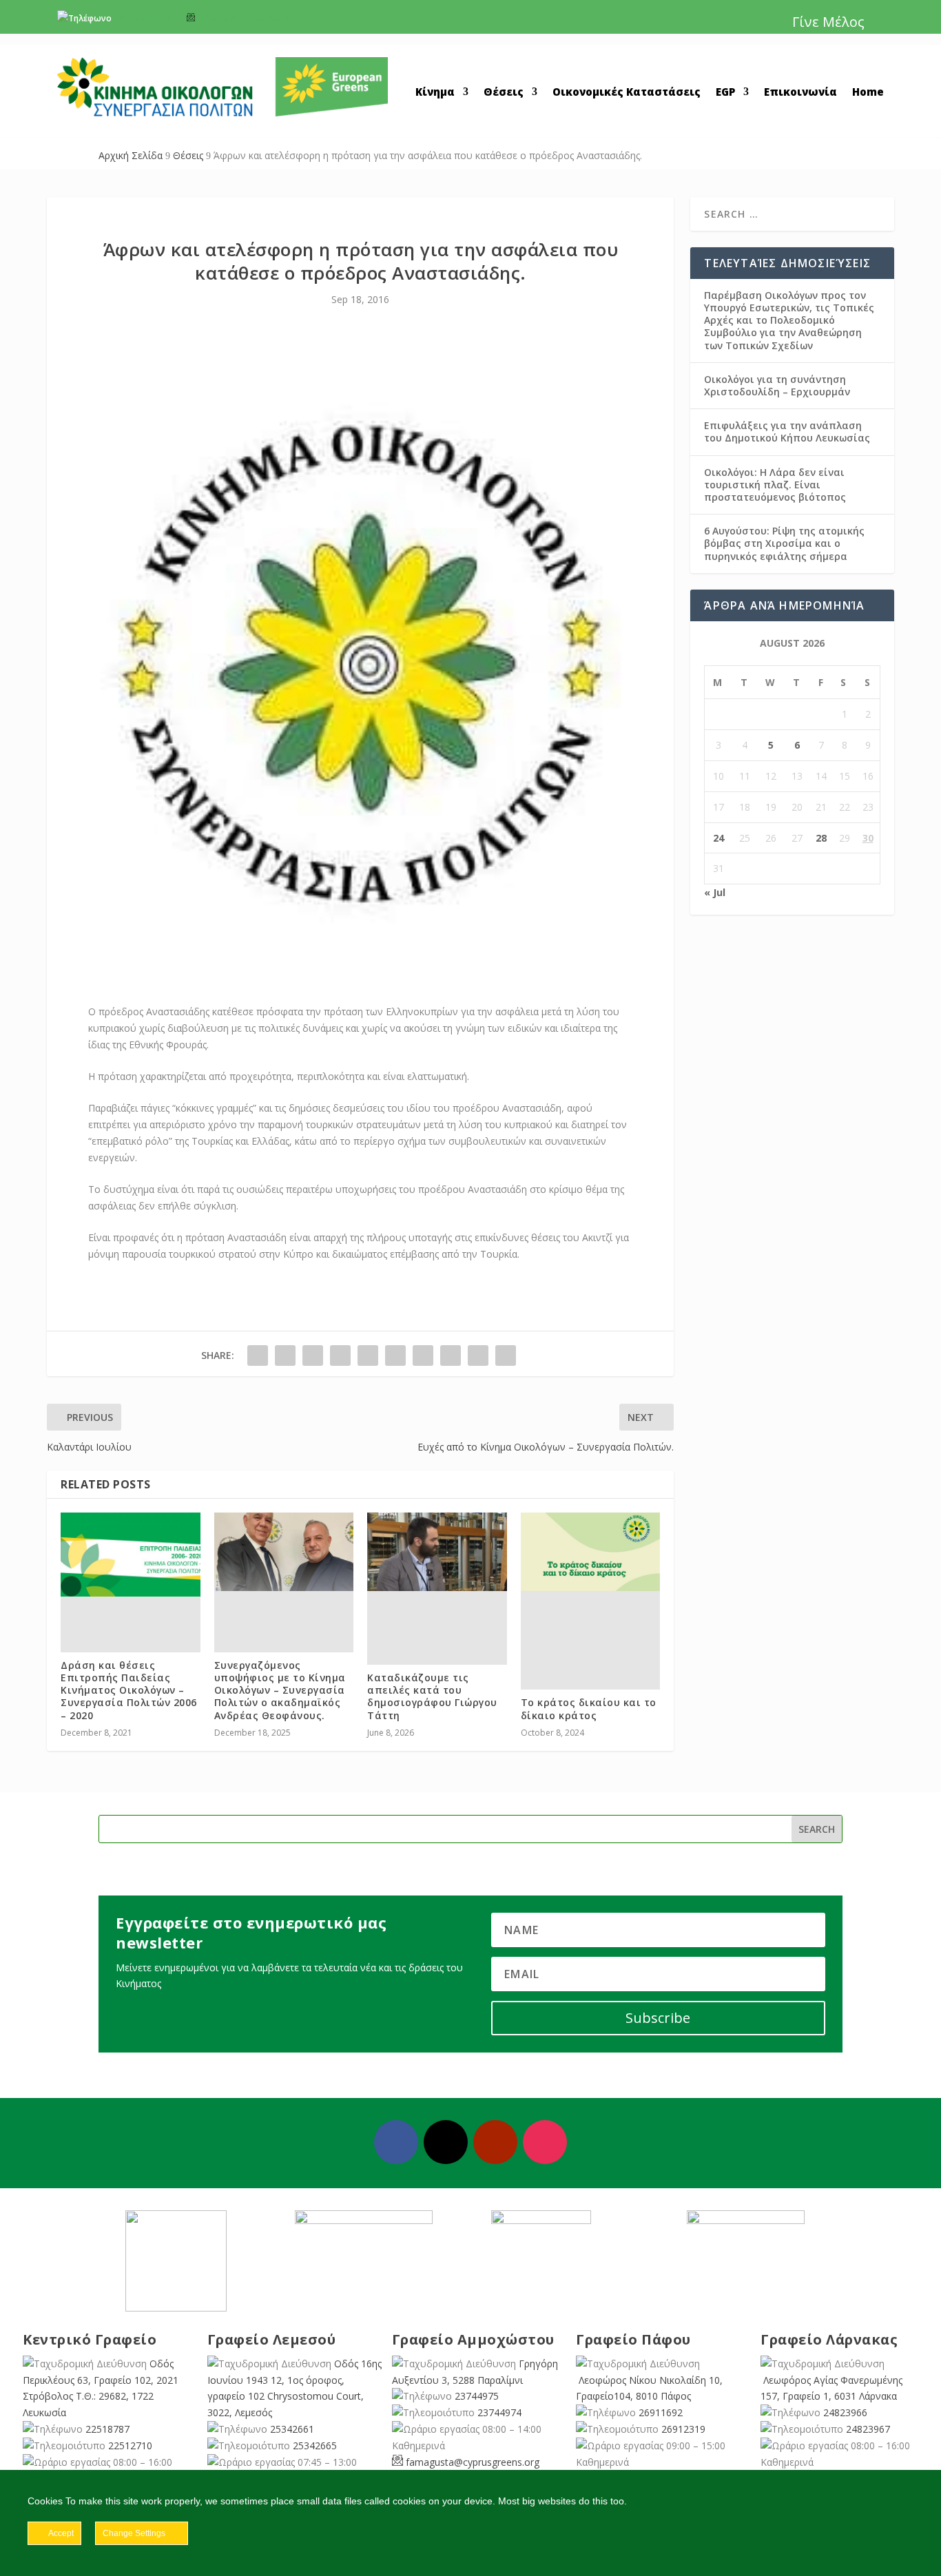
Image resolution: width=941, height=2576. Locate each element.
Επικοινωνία (800, 93)
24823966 (845, 2412)
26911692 (661, 2412)
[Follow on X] (446, 2142)
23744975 (477, 2396)
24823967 (868, 2429)
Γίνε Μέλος (828, 22)
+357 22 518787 (145, 18)
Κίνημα (435, 93)
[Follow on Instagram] (545, 2142)
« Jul (715, 892)
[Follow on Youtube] (495, 2142)
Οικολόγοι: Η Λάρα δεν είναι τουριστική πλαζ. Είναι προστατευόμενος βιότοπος (775, 485)
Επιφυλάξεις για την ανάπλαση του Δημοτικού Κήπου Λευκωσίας (787, 432)
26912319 (683, 2429)
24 (718, 838)
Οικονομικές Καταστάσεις (627, 93)
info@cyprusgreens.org (244, 18)
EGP (725, 93)
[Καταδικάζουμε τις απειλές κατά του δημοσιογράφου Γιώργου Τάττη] (437, 1552)
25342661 (292, 2429)
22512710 (130, 2445)
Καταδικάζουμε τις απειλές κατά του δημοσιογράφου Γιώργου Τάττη (432, 1696)
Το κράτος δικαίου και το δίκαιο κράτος (589, 1708)
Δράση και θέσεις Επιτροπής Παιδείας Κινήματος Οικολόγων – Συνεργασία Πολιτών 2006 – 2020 (129, 1690)
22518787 (107, 2429)
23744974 (499, 2412)
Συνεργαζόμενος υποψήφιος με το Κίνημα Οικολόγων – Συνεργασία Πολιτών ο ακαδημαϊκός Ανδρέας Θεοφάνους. (280, 1690)
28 (821, 838)
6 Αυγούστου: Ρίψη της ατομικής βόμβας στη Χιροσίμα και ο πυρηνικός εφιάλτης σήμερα (784, 543)
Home (868, 93)
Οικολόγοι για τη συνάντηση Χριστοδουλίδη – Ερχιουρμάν (777, 385)
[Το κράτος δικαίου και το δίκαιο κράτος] (591, 1552)
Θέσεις (504, 93)
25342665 (315, 2445)
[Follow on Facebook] (396, 2142)
